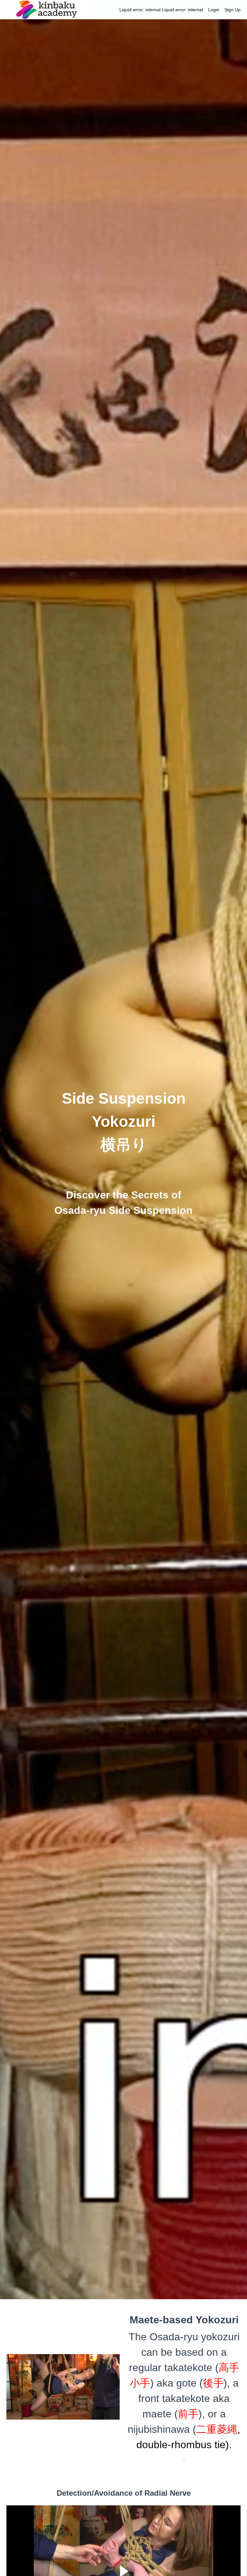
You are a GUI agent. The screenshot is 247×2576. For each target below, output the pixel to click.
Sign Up (233, 10)
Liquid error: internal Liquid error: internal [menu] (180, 10)
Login (214, 10)
